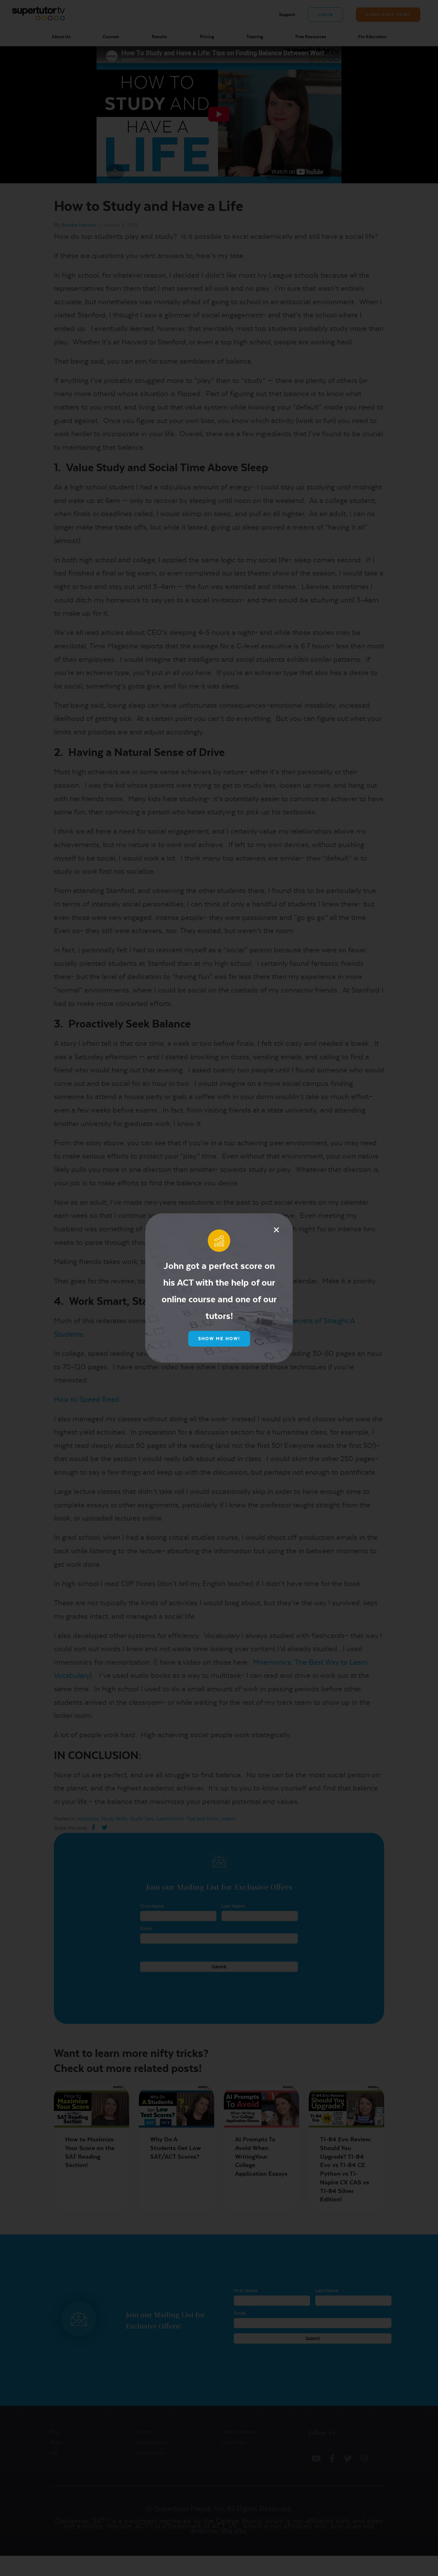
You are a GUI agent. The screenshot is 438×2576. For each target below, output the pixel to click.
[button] (276, 1230)
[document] (219, 1288)
